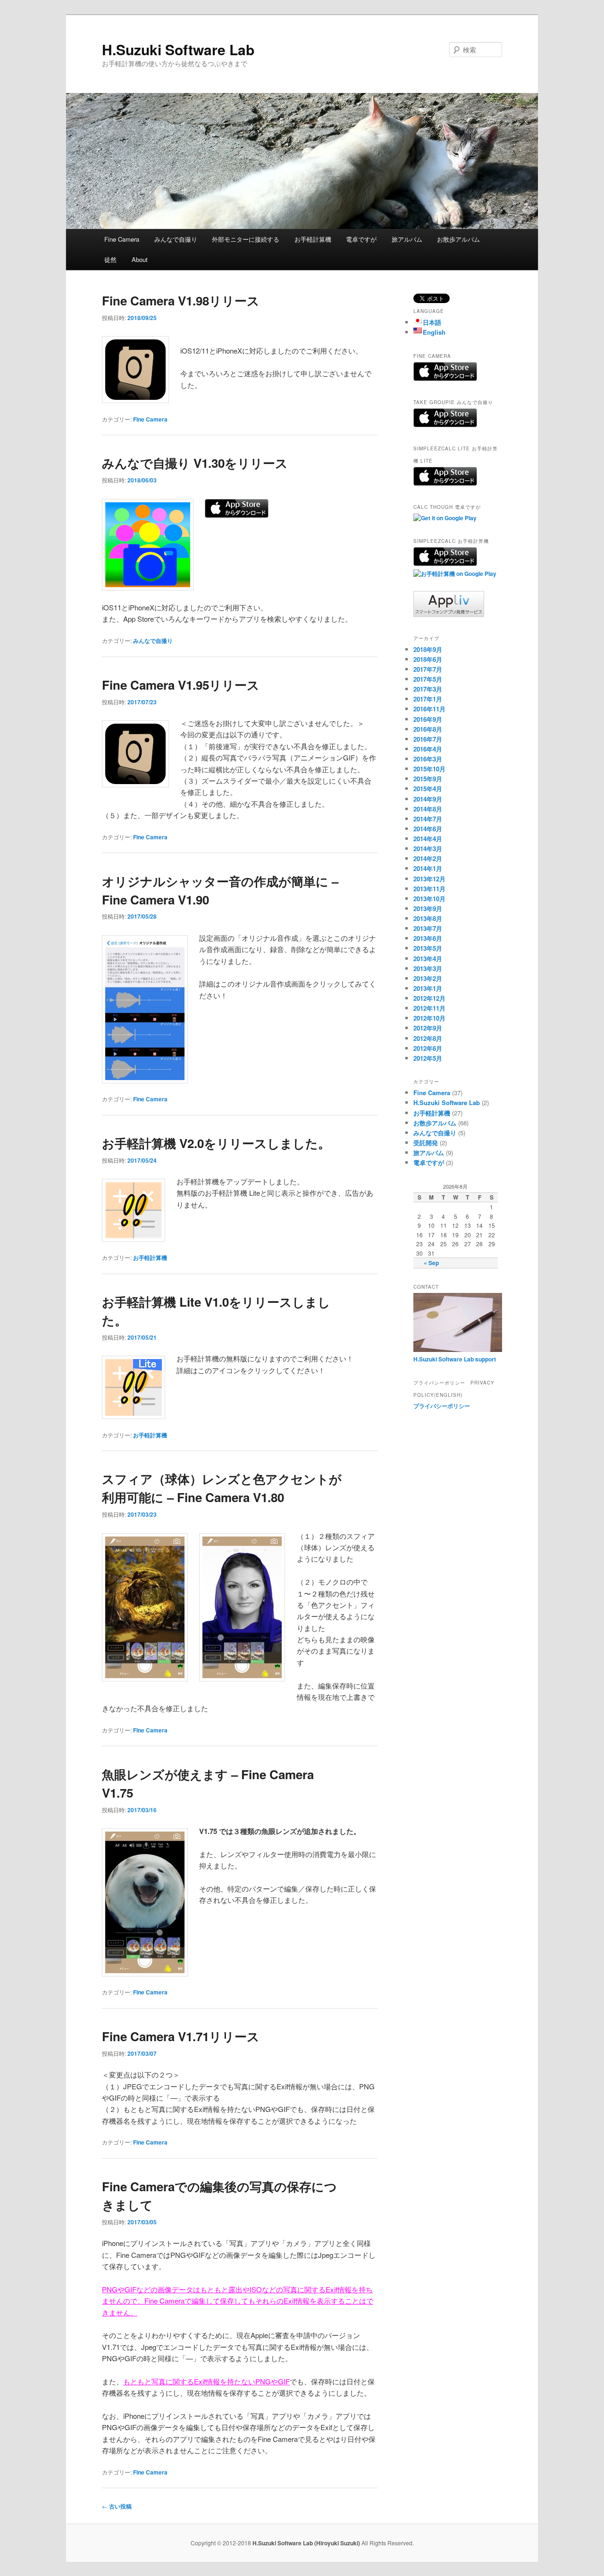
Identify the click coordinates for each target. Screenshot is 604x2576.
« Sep (431, 1263)
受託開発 (426, 1143)
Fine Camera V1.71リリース (181, 2036)
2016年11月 (429, 709)
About (140, 259)
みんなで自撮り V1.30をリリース (195, 463)
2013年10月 (429, 899)
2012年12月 (429, 998)
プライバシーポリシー (442, 1406)
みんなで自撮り (176, 239)
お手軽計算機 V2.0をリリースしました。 (216, 1143)
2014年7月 (428, 819)
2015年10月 (429, 769)
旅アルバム (407, 239)
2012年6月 (428, 1048)
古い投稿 (117, 2506)
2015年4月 (428, 789)
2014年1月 (428, 868)
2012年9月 (428, 1028)
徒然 (110, 259)
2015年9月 (428, 779)
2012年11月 (429, 1008)
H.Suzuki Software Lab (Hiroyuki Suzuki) (307, 2543)
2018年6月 (428, 659)
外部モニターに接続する (246, 239)
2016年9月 (428, 719)
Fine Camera (122, 239)
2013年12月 (429, 879)
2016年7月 (428, 739)
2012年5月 (428, 1058)
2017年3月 (428, 689)
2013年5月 (428, 948)
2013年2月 (428, 978)
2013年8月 (428, 918)
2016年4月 (428, 749)
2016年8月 (428, 729)
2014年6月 (428, 829)
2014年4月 (428, 839)
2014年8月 (428, 809)
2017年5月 (428, 679)
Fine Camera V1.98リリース (181, 300)
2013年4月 (428, 959)
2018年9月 (428, 649)
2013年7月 (428, 928)
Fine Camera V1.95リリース (181, 685)
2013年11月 (429, 889)
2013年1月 (428, 988)
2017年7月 (428, 669)
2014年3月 (428, 849)
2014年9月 (428, 799)
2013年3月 (428, 968)
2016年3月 (428, 759)
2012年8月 (428, 1038)
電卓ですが (361, 239)
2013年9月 (428, 908)
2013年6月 (428, 938)
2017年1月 (428, 699)
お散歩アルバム (458, 239)
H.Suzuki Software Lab (178, 49)
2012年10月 (429, 1018)
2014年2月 (428, 858)
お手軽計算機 (313, 239)
